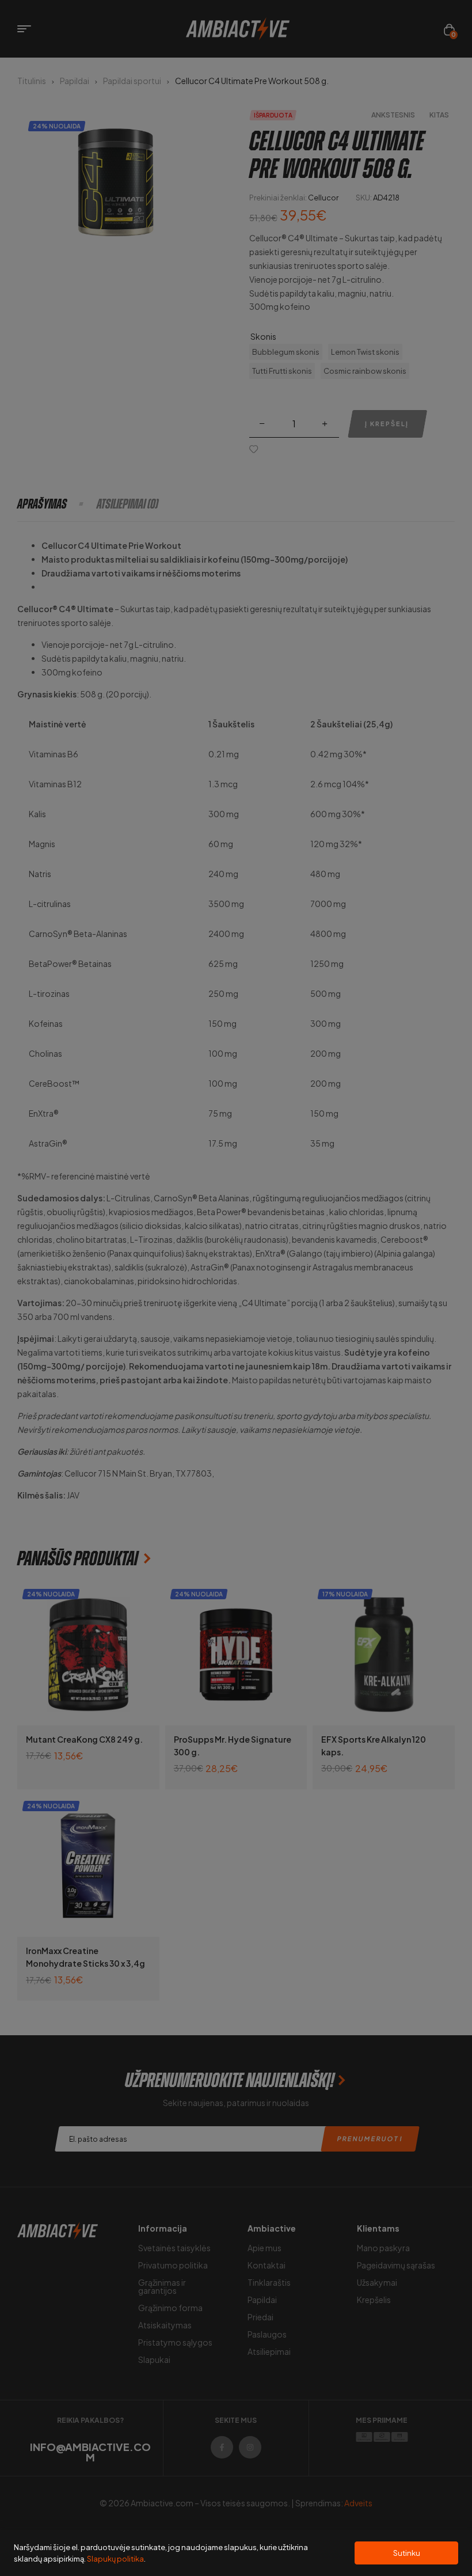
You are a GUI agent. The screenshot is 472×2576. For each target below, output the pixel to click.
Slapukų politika (115, 2559)
